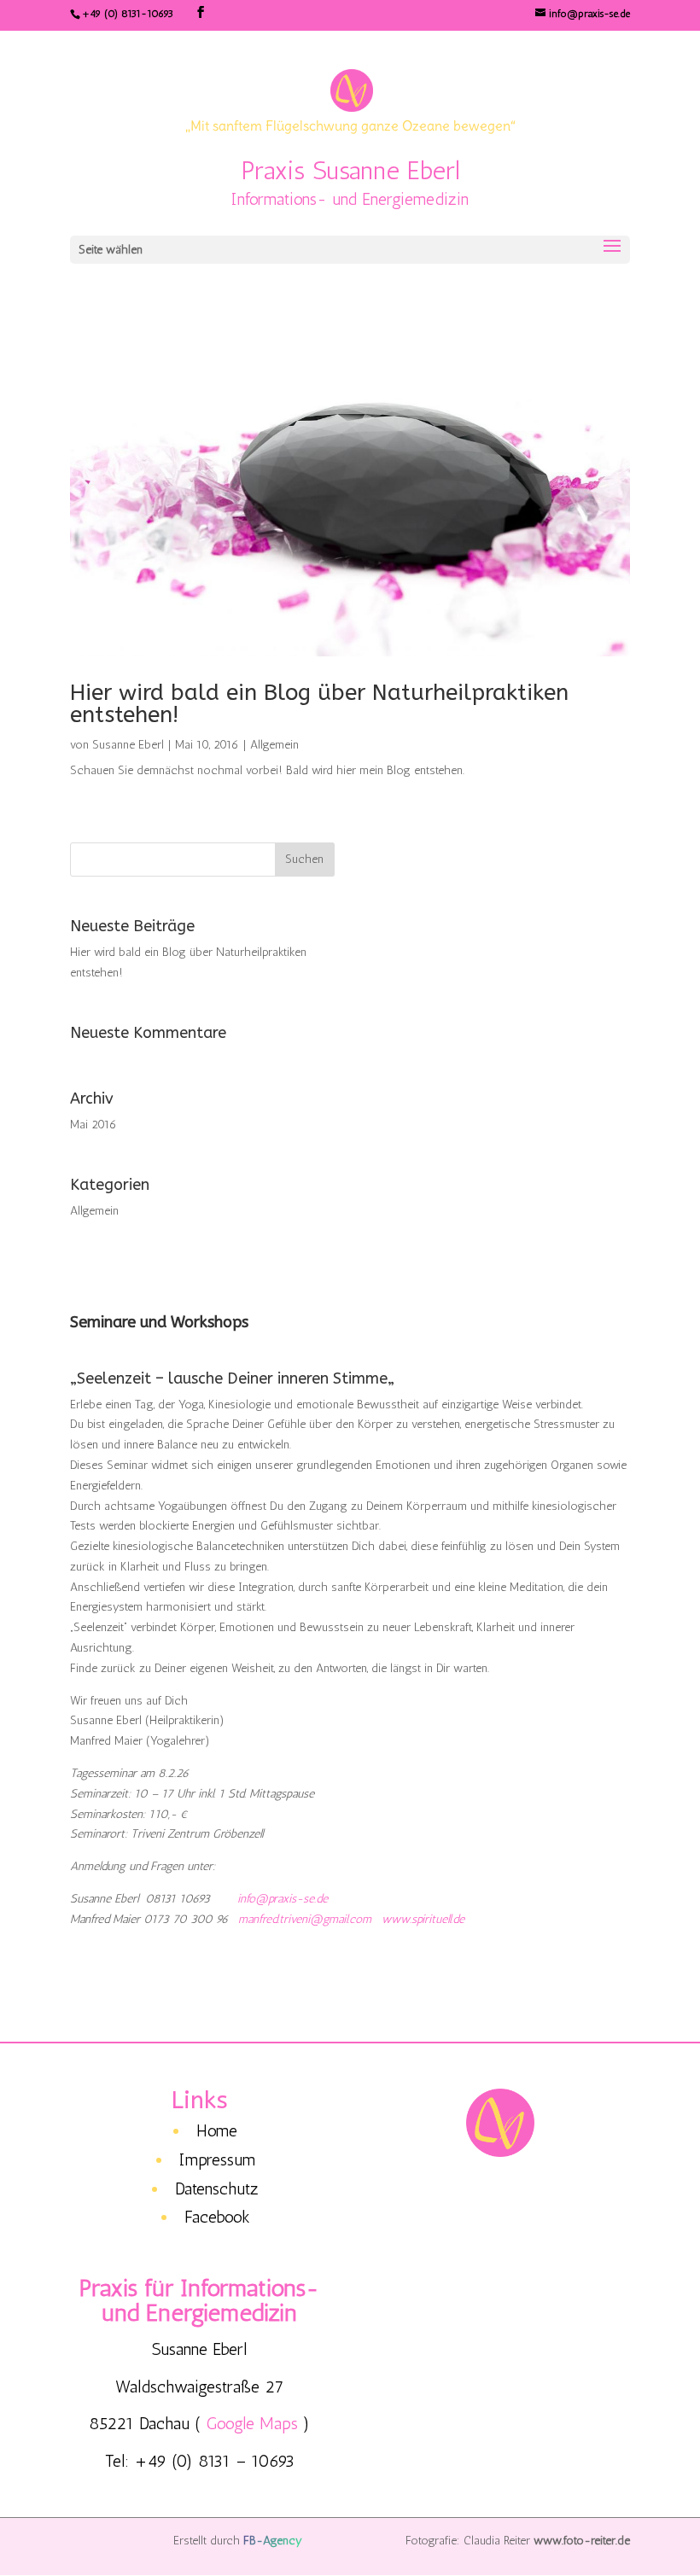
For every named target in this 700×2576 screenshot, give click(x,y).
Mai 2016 (93, 1125)
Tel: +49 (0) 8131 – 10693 (200, 2461)
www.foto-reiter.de (582, 2541)
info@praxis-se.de (283, 1899)
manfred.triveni (274, 1919)
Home (217, 2130)
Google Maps (252, 2423)
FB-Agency (273, 2541)
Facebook (217, 2217)
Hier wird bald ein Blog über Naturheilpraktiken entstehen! (319, 704)
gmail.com (347, 1919)
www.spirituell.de (423, 1919)
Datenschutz (217, 2188)
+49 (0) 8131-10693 (128, 14)
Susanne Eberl (128, 745)
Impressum (217, 2159)
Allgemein (274, 745)
